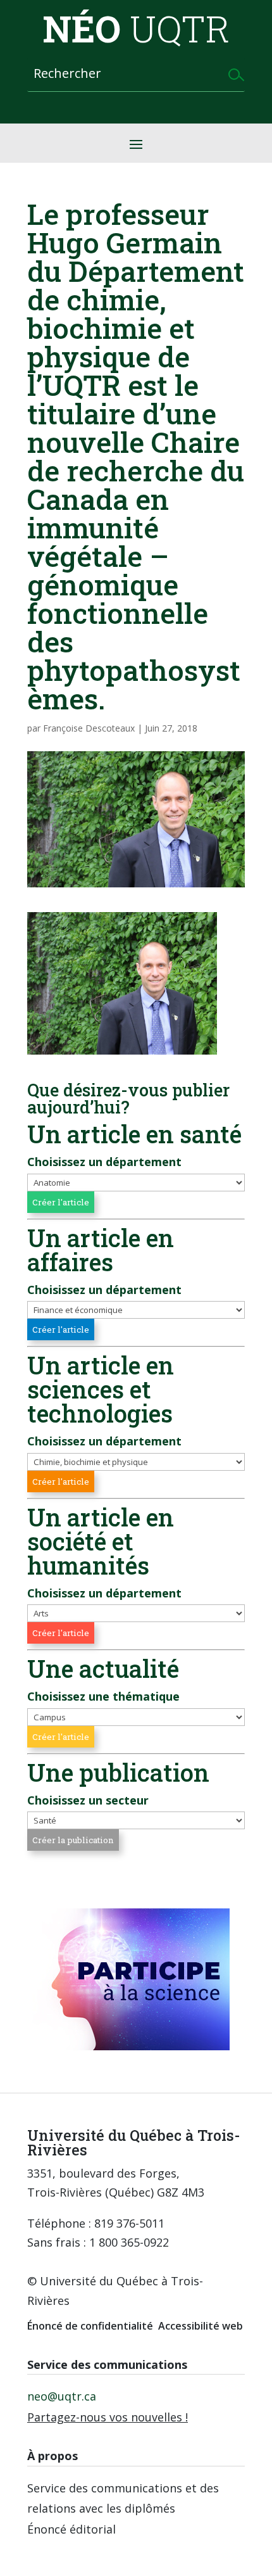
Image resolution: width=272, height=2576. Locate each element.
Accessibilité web (201, 2326)
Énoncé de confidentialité (90, 2326)
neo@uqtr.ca (62, 2396)
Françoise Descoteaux (89, 728)
